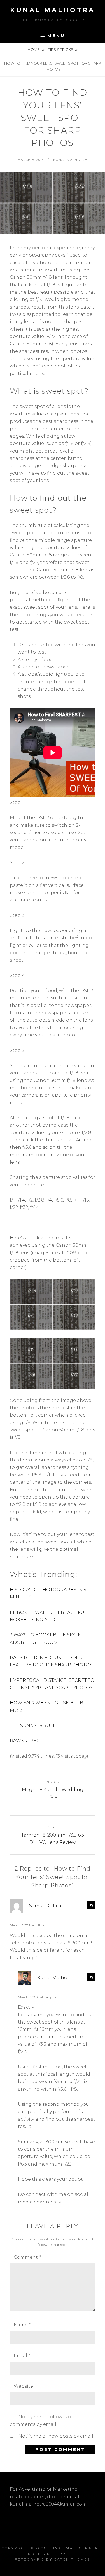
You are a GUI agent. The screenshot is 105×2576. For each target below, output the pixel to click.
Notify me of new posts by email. (56, 2436)
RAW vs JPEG (25, 1741)
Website (23, 2386)
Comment (27, 2257)
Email (22, 2355)
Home (34, 49)
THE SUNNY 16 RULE (33, 1726)
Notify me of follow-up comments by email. (40, 2420)
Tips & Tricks (61, 49)
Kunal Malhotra (53, 10)
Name (22, 2325)
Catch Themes (72, 2559)
